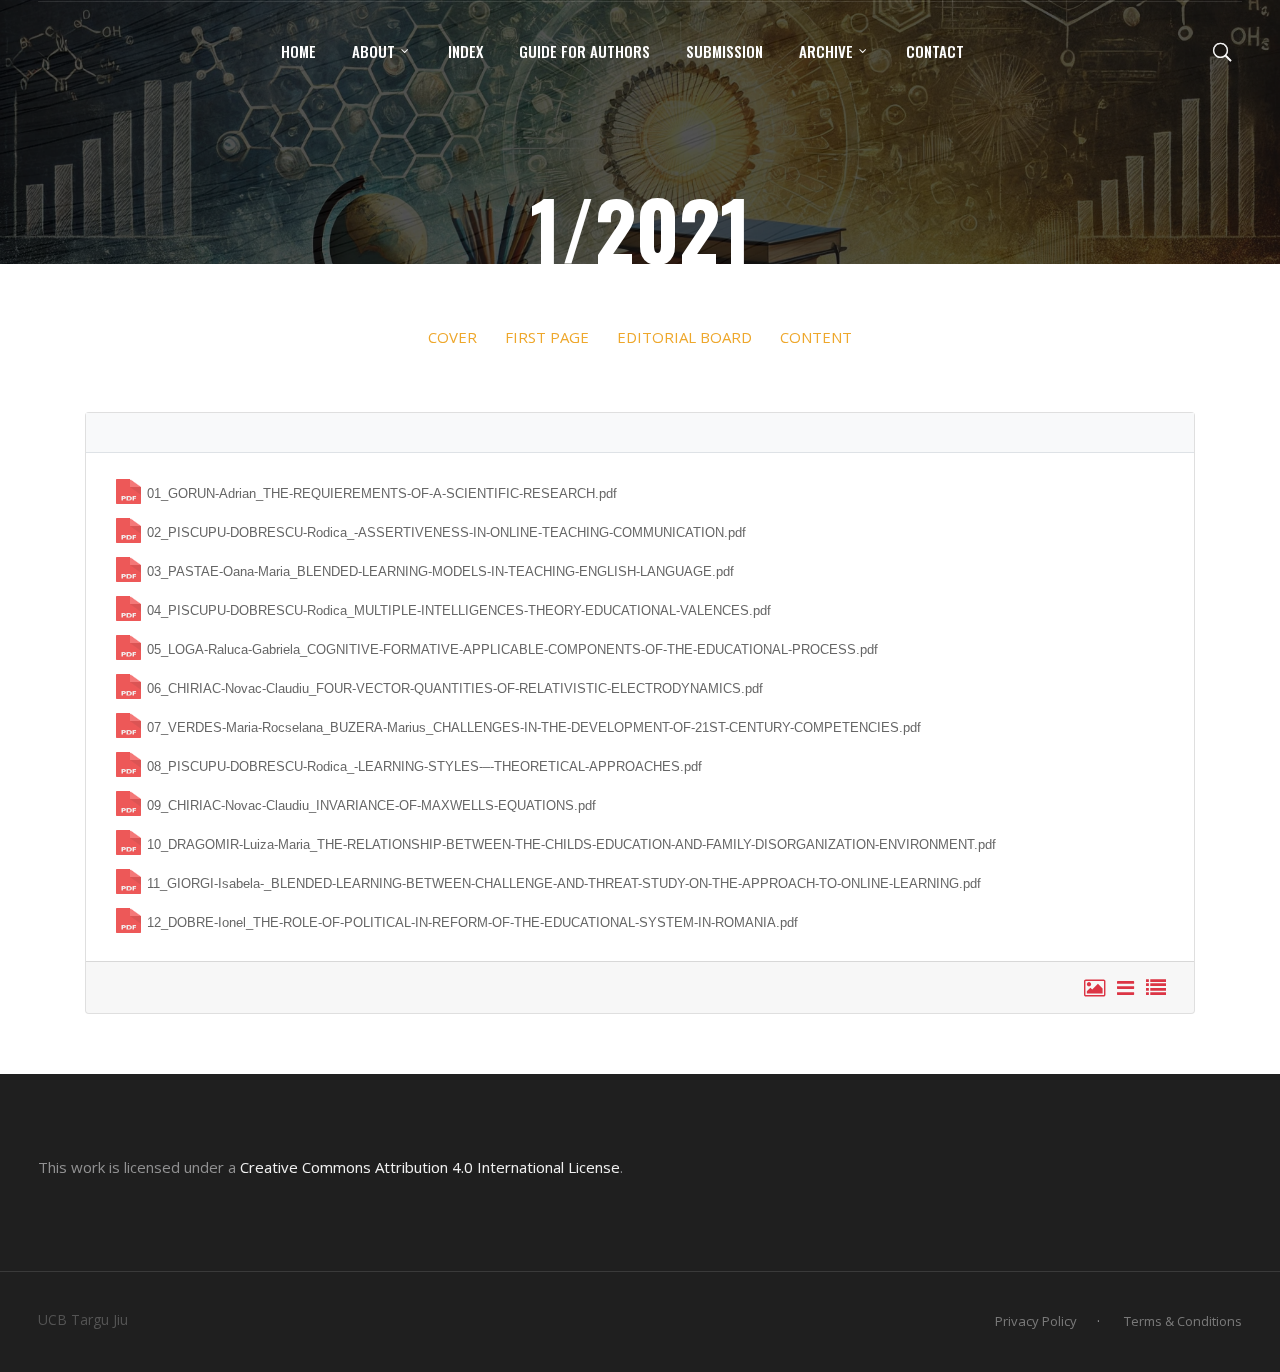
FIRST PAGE (545, 337)
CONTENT (816, 337)
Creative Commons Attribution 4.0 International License (430, 1167)
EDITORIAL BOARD (684, 337)
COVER (452, 337)
